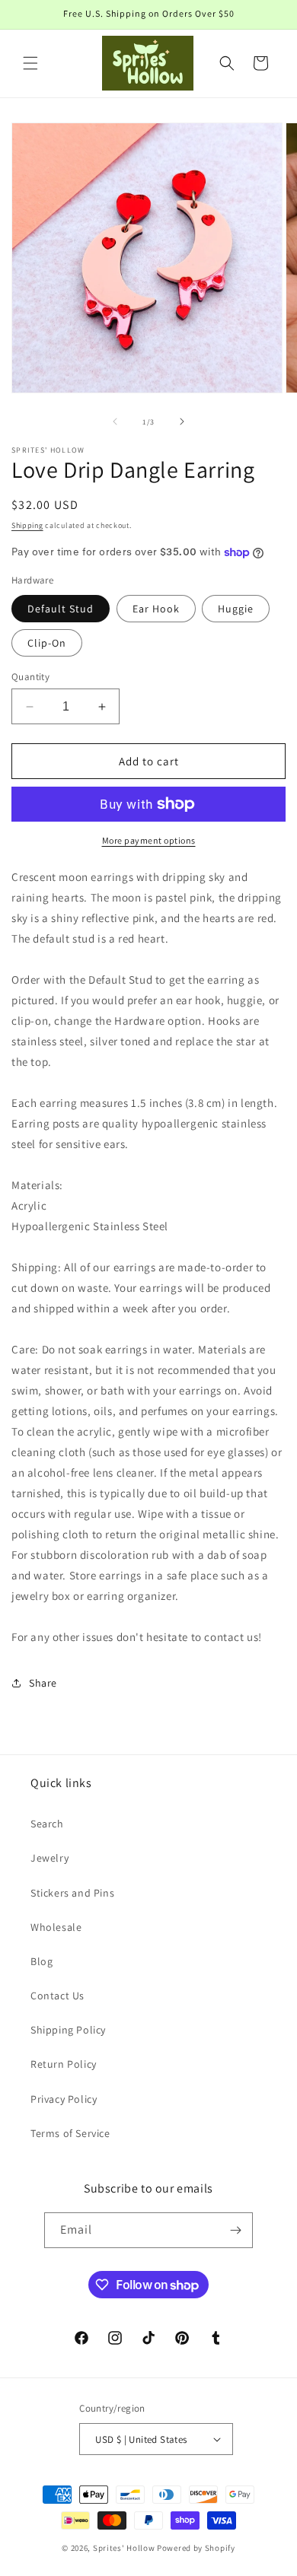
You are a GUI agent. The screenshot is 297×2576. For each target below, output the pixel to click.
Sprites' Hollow (124, 2548)
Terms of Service (70, 2133)
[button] (30, 63)
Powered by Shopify (196, 2548)
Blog (42, 1961)
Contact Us (57, 1996)
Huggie (236, 609)
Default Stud (61, 609)
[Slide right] (182, 421)
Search (47, 1824)
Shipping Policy (68, 2030)
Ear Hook (156, 609)
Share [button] (43, 1683)
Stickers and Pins (72, 1893)
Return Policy (64, 2064)
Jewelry (49, 1858)
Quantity (30, 677)
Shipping (27, 525)
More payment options (149, 840)
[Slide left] (115, 421)
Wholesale (56, 1927)
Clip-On (47, 643)
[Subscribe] (235, 2230)
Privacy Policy (64, 2099)
